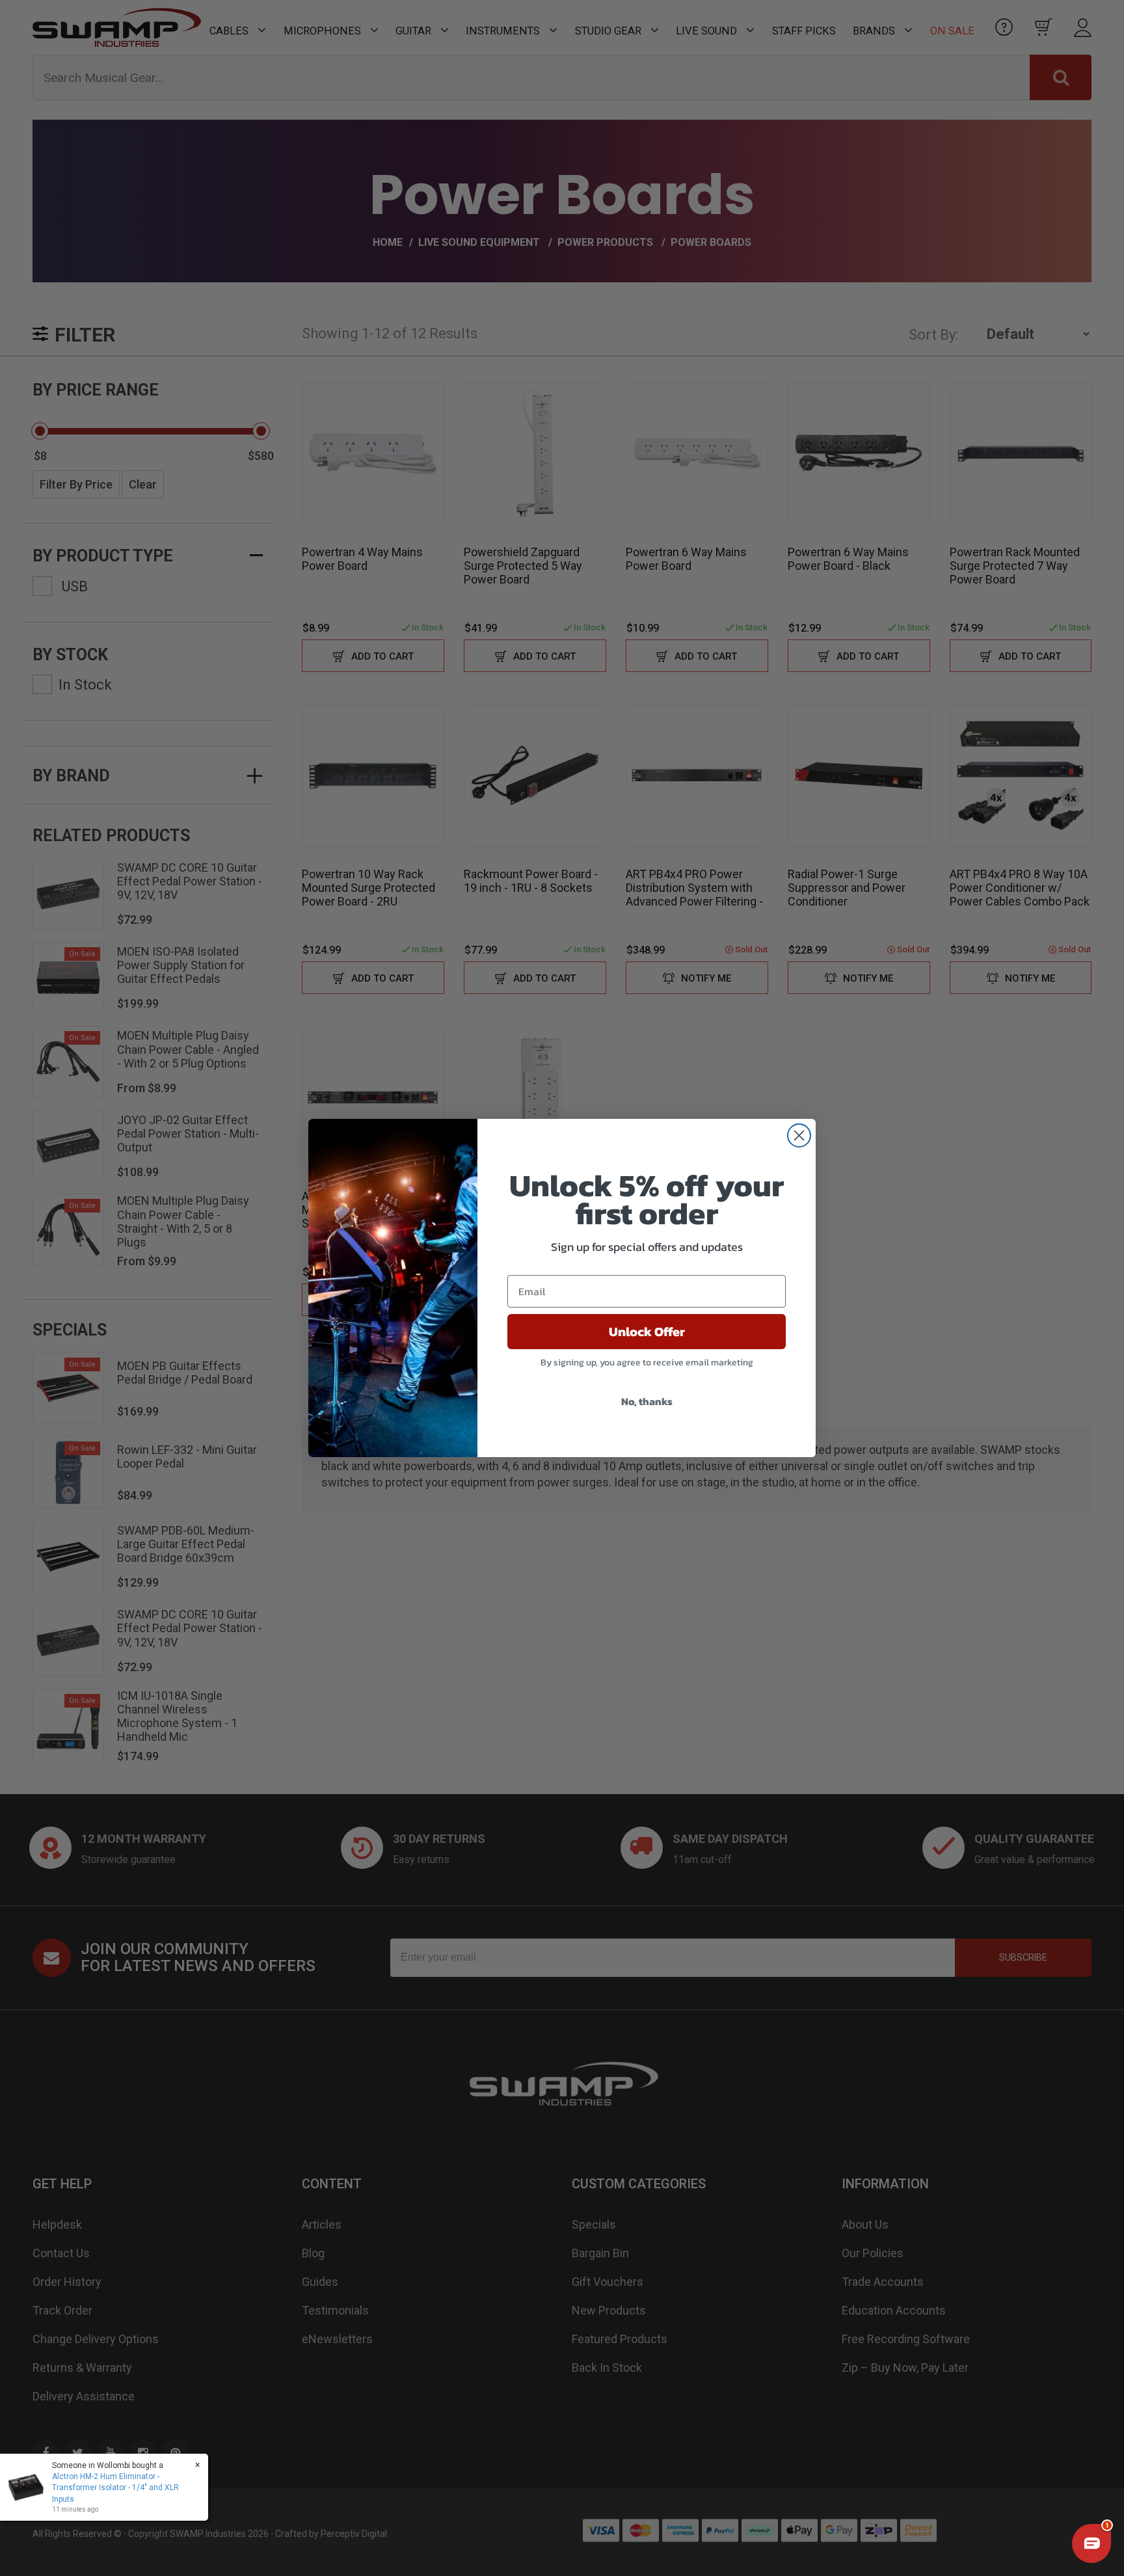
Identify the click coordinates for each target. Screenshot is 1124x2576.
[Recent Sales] (29, 2488)
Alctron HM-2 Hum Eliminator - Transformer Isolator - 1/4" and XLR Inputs (115, 2488)
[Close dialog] (799, 1135)
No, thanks (647, 1401)
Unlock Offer (647, 1332)
